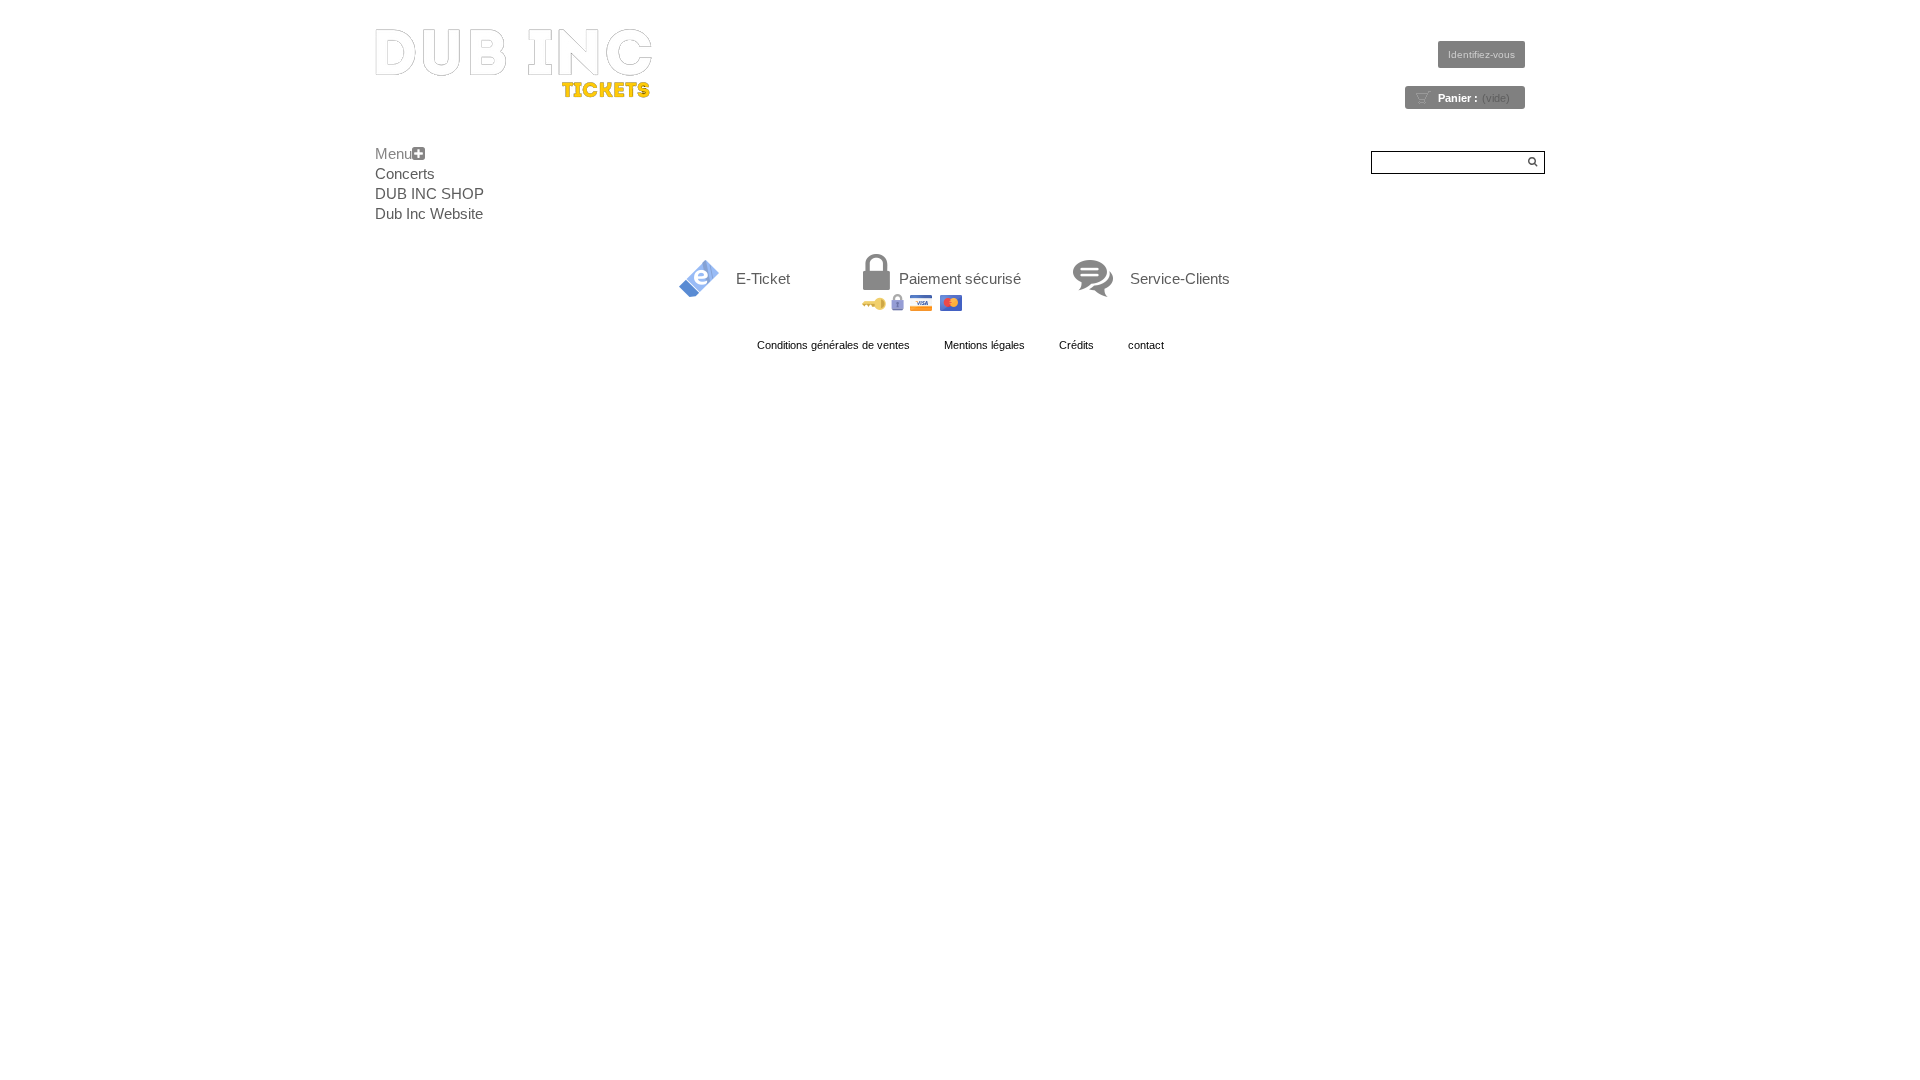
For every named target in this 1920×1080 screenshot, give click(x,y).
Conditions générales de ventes (833, 345)
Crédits (1076, 345)
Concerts (405, 173)
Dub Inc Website (429, 213)
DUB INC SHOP (429, 193)
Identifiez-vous (1481, 54)
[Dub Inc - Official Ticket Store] (514, 63)
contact (1146, 345)
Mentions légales (984, 345)
